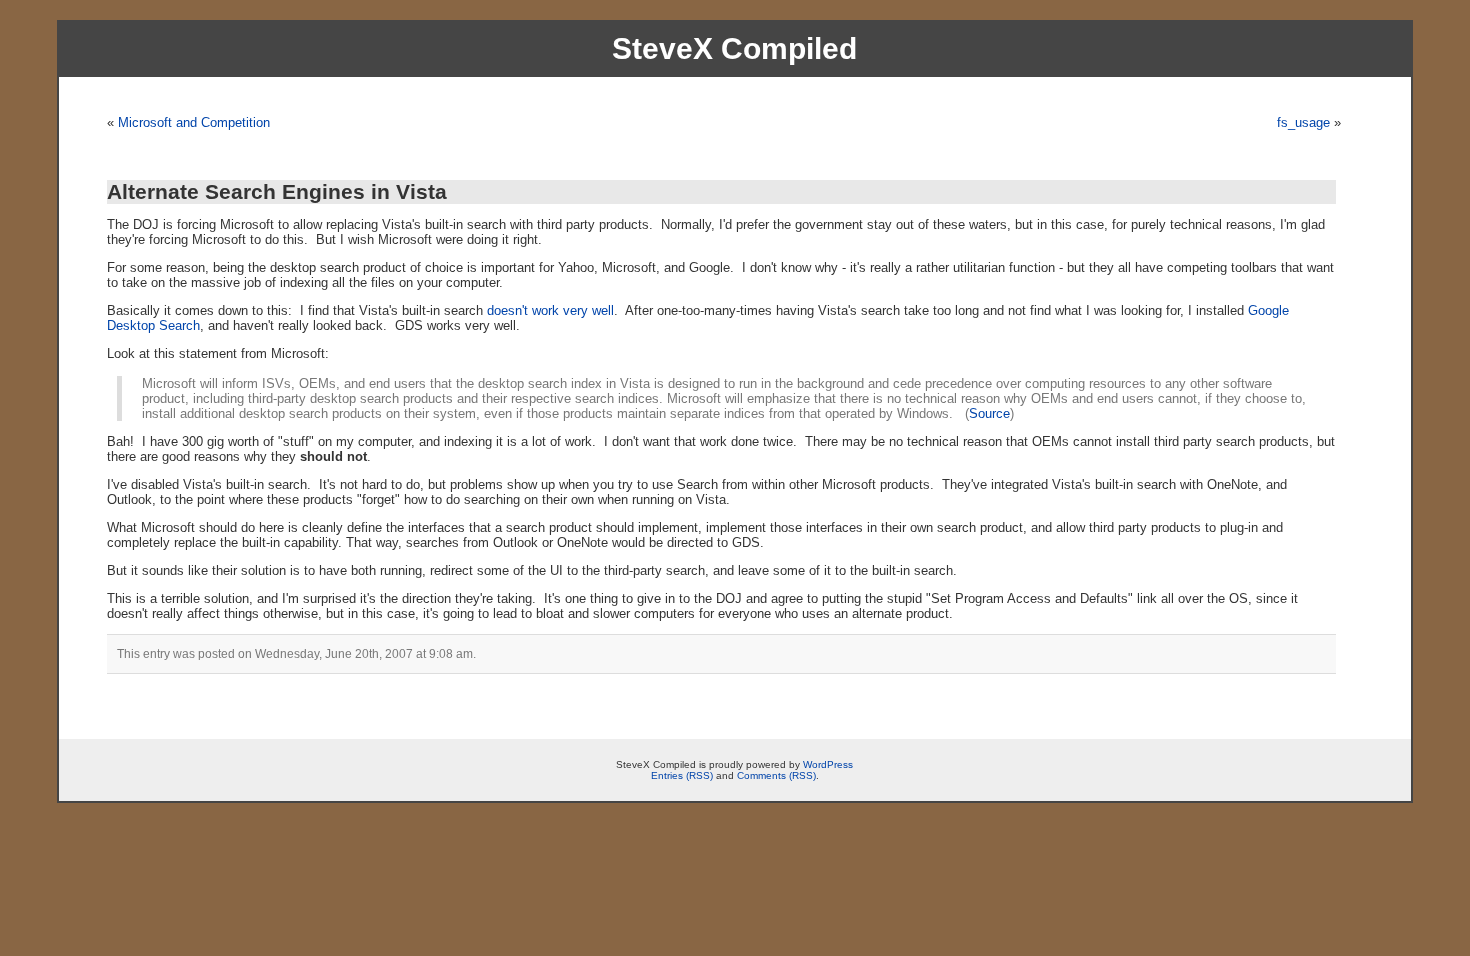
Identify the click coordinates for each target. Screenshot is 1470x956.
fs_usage (1303, 122)
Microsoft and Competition (194, 122)
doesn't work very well (550, 310)
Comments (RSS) (776, 775)
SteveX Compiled (734, 48)
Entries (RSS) (682, 775)
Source (989, 413)
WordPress (828, 764)
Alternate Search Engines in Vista (277, 191)
